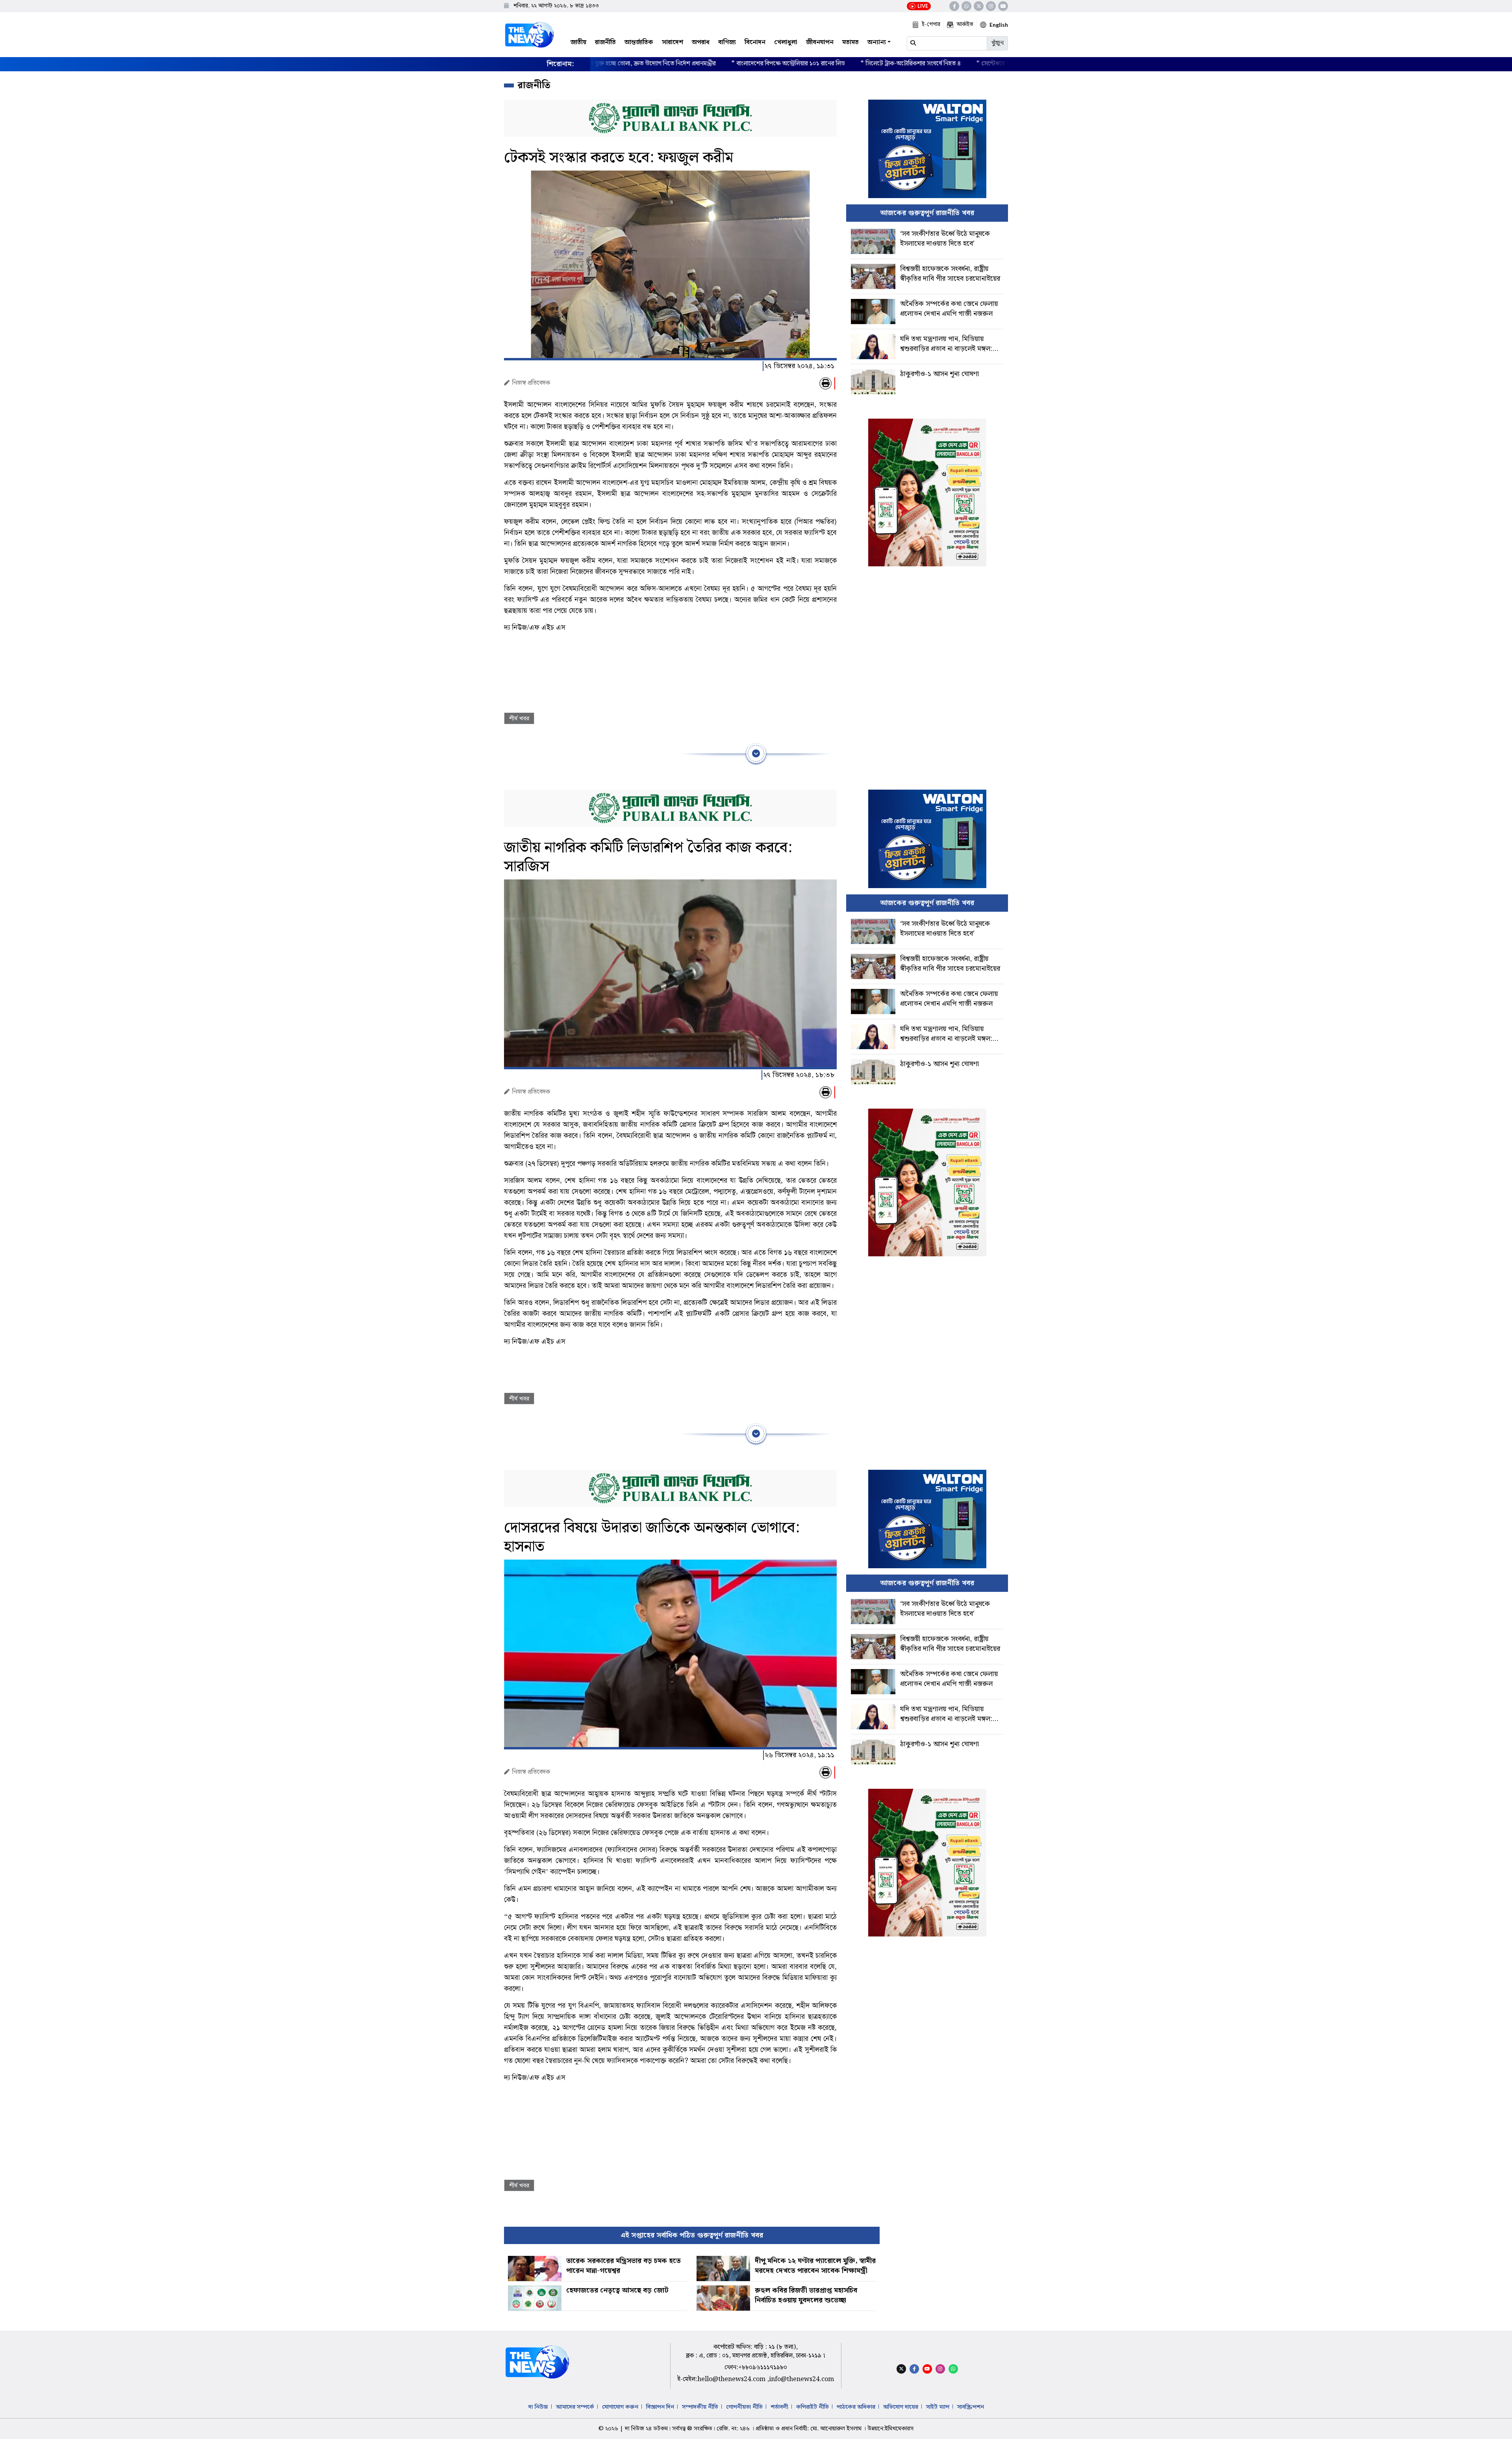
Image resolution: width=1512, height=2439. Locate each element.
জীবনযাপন (820, 42)
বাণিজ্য (727, 42)
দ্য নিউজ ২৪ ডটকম (646, 2429)
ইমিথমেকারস (899, 2429)
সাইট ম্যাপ (938, 2407)
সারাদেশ (673, 42)
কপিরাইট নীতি (813, 2407)
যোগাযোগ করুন (620, 2407)
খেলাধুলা (786, 42)
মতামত (850, 42)
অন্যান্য (877, 42)
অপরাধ (701, 42)
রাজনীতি (605, 42)
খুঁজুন (997, 43)
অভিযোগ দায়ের (901, 2407)
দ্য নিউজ (538, 2407)
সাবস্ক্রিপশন (971, 2407)
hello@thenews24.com (732, 2379)
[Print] (825, 383)
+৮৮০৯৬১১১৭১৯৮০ (763, 2368)
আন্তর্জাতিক (639, 42)
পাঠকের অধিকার (856, 2407)
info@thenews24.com (801, 2379)
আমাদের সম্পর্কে (575, 2407)
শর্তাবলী (779, 2407)
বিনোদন (755, 42)
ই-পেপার (931, 24)
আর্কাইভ (965, 24)
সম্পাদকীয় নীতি (700, 2407)
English (999, 25)
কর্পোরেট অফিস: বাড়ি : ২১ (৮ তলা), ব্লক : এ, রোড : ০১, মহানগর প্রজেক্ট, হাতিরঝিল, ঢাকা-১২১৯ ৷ (756, 2351)
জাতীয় (578, 42)
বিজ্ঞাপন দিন (660, 2407)
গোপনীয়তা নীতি (744, 2407)
